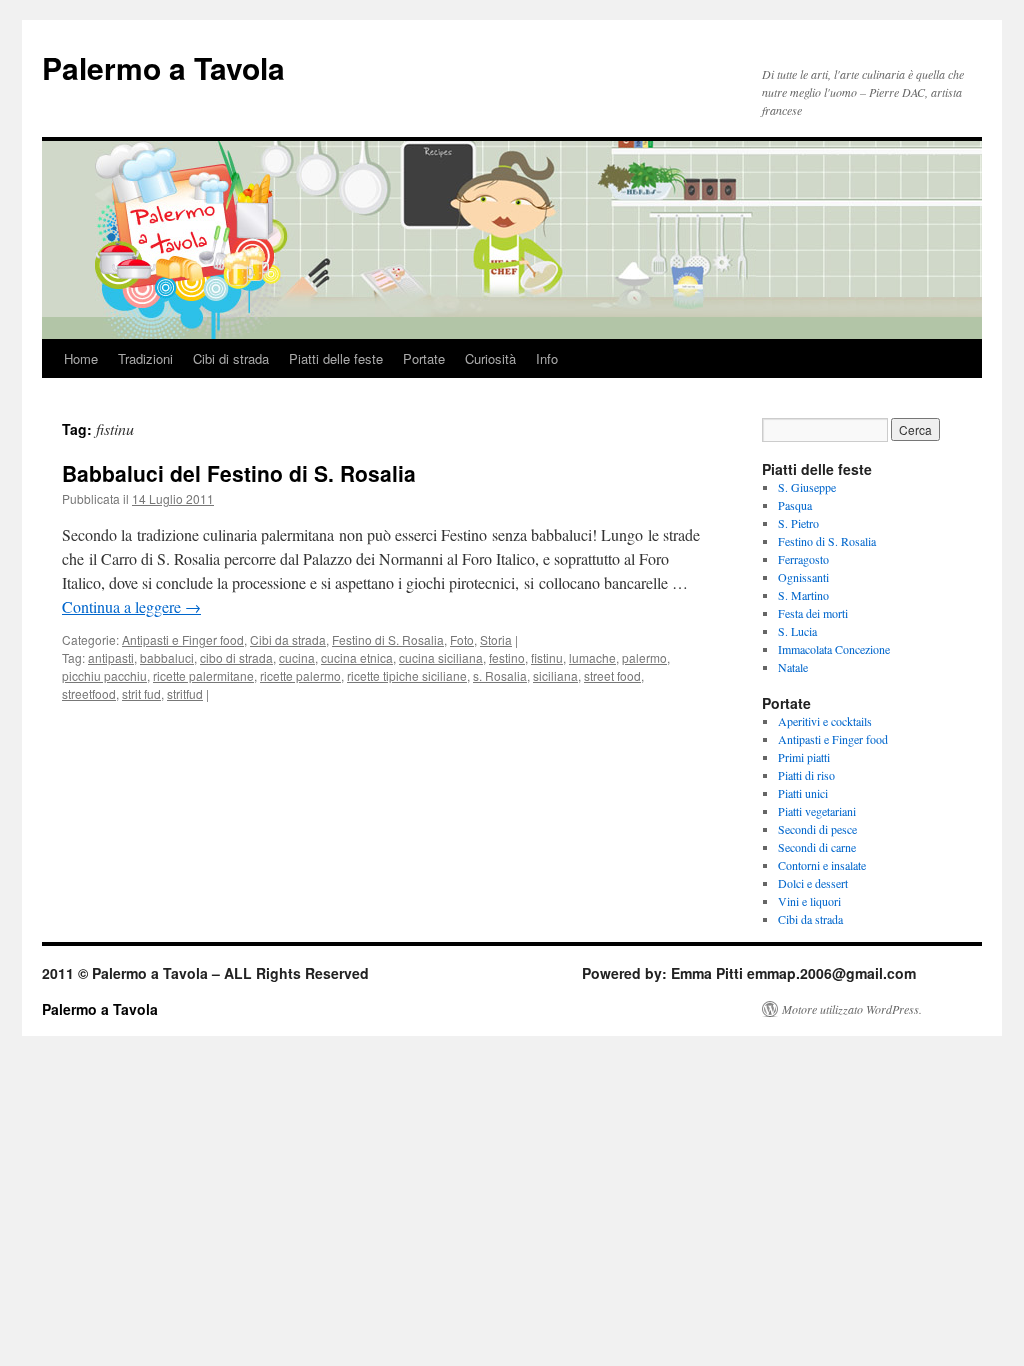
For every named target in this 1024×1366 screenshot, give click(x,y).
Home (81, 358)
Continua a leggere (131, 606)
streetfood (89, 693)
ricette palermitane (203, 675)
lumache (592, 657)
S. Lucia (797, 631)
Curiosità (490, 358)
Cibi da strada (288, 639)
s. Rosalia (500, 675)
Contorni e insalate (822, 865)
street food (612, 675)
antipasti (111, 657)
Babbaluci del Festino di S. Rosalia (239, 473)
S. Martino (803, 595)
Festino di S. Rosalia (388, 639)
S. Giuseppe (807, 487)
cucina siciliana (441, 657)
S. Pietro (798, 523)
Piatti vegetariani (817, 811)
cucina (297, 657)
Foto (462, 639)
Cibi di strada (231, 358)
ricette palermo (300, 675)
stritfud (185, 693)
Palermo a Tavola (163, 67)
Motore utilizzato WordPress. (852, 1009)
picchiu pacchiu (104, 675)
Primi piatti (804, 757)
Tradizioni (145, 358)
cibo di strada (236, 657)
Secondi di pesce (817, 829)
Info (547, 358)
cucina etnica (357, 657)
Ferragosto (803, 559)
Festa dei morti (813, 613)
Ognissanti (803, 577)
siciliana (555, 675)
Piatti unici (803, 793)
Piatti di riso (806, 775)
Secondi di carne (817, 847)
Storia (496, 639)
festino (507, 657)
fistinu (547, 657)
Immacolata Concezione (834, 649)
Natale (793, 667)
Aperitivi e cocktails (825, 721)
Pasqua (795, 505)
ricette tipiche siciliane (407, 675)
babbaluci (167, 657)
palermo (644, 657)
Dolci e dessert (813, 883)
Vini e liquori (809, 901)
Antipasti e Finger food (183, 639)
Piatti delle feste (336, 358)
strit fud (141, 693)
